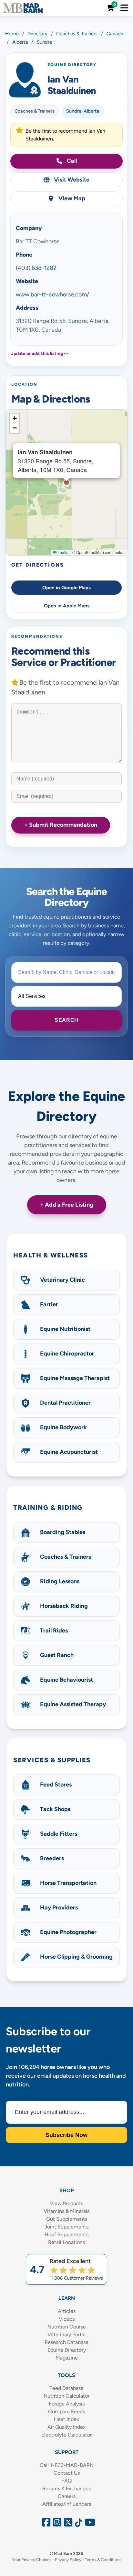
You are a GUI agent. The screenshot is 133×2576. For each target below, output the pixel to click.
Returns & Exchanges (66, 2488)
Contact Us (67, 2473)
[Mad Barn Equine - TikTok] (77, 2524)
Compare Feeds (66, 2411)
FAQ (66, 2481)
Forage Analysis (67, 2404)
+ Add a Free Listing (67, 1205)
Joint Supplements (66, 2227)
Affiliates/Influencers (67, 2504)
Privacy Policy (68, 2560)
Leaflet (63, 552)
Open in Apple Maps (67, 606)
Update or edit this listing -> (40, 354)
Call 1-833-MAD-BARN (67, 2465)
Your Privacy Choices (32, 2560)
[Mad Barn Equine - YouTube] (88, 2524)
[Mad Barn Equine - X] (67, 2524)
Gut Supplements (67, 2219)
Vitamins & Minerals (66, 2211)
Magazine (67, 2358)
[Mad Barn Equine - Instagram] (56, 2524)
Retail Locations (66, 2242)
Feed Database (66, 2388)
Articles (67, 2311)
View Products (66, 2203)
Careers (67, 2496)
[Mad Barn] (23, 8)
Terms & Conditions (103, 2560)
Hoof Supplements (66, 2234)
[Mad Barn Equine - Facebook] (45, 2524)
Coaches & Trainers (35, 111)
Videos (67, 2319)
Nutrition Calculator (66, 2396)
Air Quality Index (66, 2427)
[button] (15, 418)
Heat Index (66, 2419)
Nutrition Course (67, 2327)
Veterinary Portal (66, 2334)
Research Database (66, 2342)
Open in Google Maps (66, 588)
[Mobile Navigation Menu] (124, 8)
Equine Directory (67, 2350)
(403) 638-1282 (36, 268)
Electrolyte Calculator (66, 2435)
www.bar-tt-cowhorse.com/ (52, 294)
